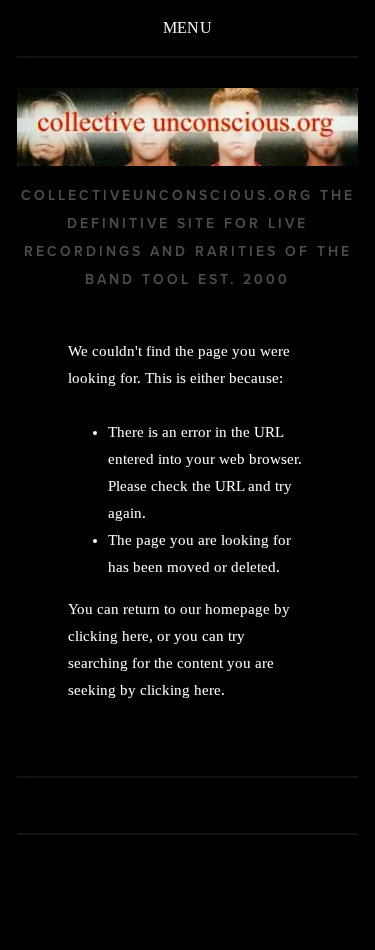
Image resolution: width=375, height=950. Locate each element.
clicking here (108, 636)
